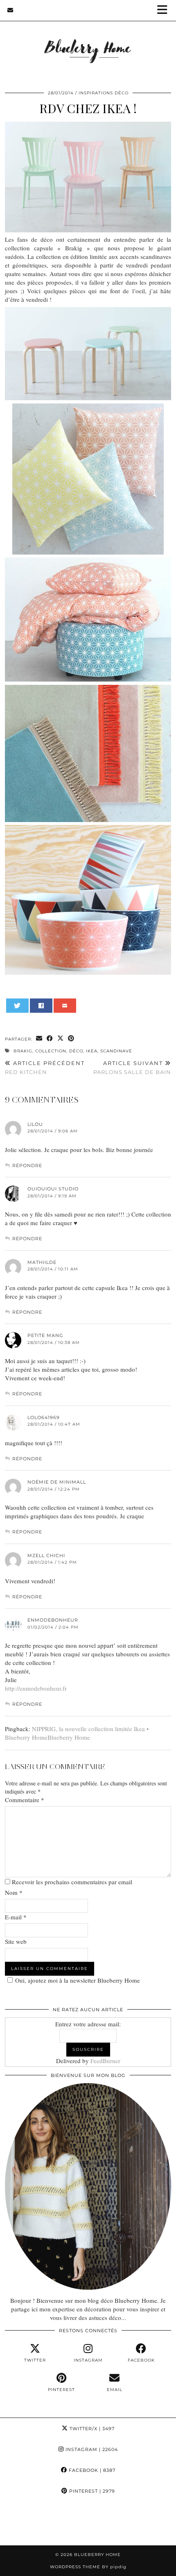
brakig (23, 1051)
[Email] (10, 10)
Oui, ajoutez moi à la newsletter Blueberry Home (78, 1980)
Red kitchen (45, 1068)
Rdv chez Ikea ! (88, 108)
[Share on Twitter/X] (61, 1039)
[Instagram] (22, 2523)
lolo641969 (44, 1417)
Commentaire (25, 1800)
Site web (16, 1941)
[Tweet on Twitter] (18, 1006)
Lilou (35, 1124)
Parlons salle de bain (132, 1068)
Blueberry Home (97, 2555)
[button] (165, 10)
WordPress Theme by (88, 2567)
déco (76, 1051)
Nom (14, 1892)
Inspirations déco (104, 93)
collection (51, 1051)
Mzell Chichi (46, 1555)
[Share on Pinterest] (71, 1039)
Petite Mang (45, 1335)
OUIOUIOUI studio (53, 1189)
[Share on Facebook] (41, 1006)
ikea (92, 1051)
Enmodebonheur (53, 1620)
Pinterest (91, 2491)
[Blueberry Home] (88, 40)
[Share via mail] (65, 1006)
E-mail (16, 1917)
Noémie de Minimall (57, 1482)
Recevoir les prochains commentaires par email (72, 1882)
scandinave (116, 1051)
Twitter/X (91, 2429)
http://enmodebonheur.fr (36, 1688)
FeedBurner (105, 2061)
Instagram (91, 2449)
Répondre (27, 1165)
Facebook (91, 2470)
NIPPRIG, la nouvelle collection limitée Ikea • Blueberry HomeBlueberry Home (77, 1733)
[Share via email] (39, 1039)
